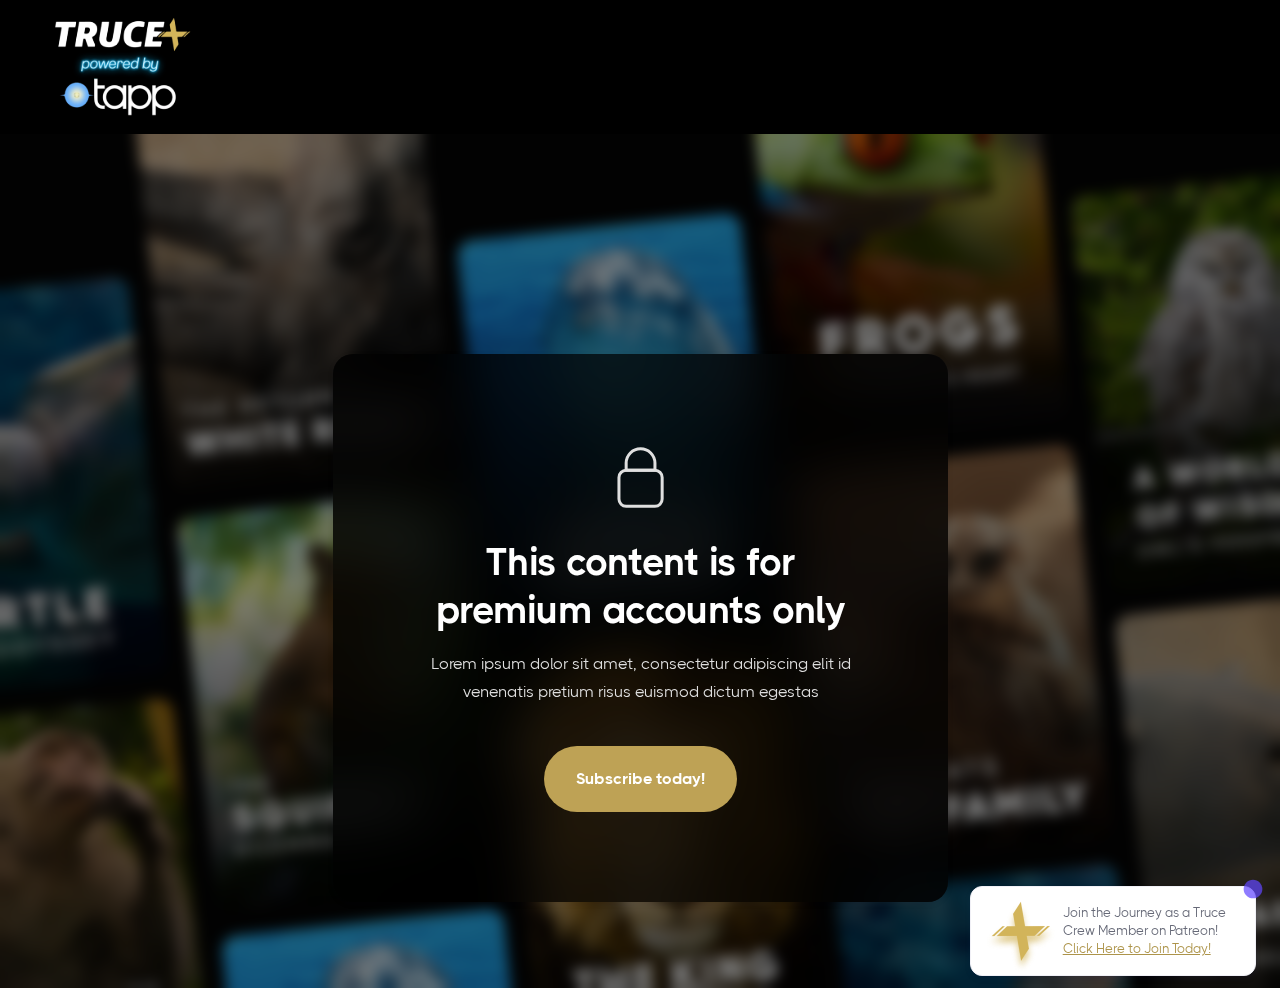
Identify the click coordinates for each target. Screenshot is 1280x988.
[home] (123, 67)
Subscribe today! (640, 778)
